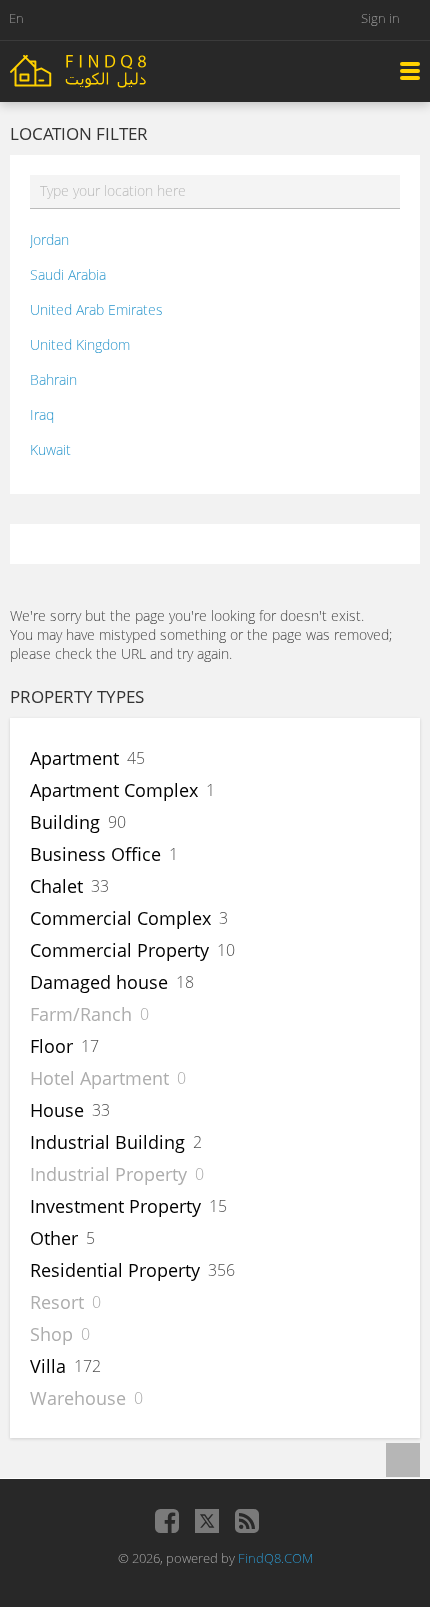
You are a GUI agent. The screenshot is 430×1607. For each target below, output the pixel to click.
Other (54, 1238)
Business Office (95, 854)
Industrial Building (107, 1142)
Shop (51, 1334)
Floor (51, 1046)
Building (65, 822)
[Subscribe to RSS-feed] (247, 1521)
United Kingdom (80, 344)
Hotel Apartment (99, 1078)
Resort (57, 1302)
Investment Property (115, 1206)
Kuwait (50, 449)
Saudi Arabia (68, 274)
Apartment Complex (114, 790)
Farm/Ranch (81, 1014)
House (57, 1110)
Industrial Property (108, 1174)
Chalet (56, 886)
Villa (48, 1366)
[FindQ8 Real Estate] (120, 69)
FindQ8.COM (275, 1558)
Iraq (42, 414)
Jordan (49, 239)
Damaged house (99, 982)
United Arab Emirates (96, 309)
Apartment (74, 758)
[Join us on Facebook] (167, 1521)
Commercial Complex (120, 918)
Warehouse (78, 1398)
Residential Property (115, 1270)
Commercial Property (119, 950)
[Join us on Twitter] (207, 1521)
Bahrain (53, 379)
